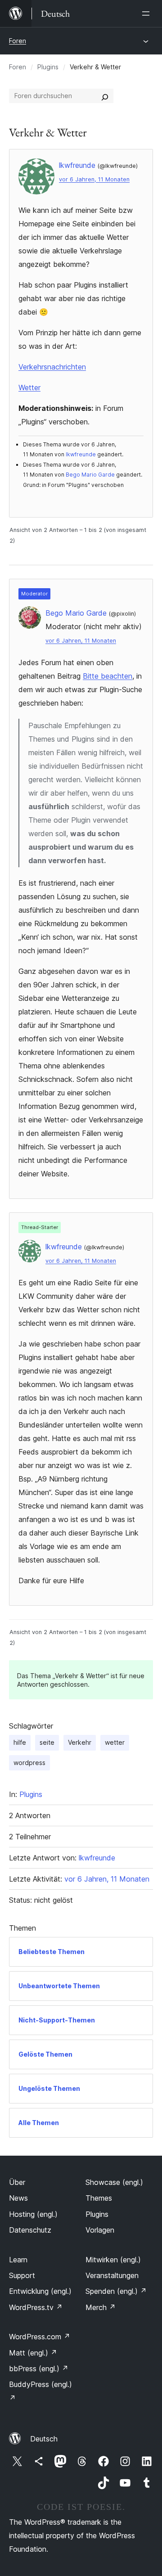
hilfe (20, 1742)
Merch (101, 2307)
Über (17, 2182)
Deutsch (44, 2439)
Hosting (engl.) (33, 2214)
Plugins (48, 67)
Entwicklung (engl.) (40, 2291)
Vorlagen (100, 2230)
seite (47, 1742)
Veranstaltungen (112, 2275)
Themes (99, 2198)
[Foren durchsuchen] (105, 96)
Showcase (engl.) (114, 2182)
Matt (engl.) (33, 2353)
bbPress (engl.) (39, 2369)
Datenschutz (30, 2230)
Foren (18, 41)
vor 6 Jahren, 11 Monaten (94, 179)
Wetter (29, 387)
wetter (115, 1742)
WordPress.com (40, 2337)
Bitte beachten (108, 676)
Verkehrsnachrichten (52, 367)
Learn (18, 2260)
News (18, 2198)
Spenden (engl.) (116, 2291)
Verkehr (80, 1742)
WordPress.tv (36, 2307)
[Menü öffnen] (148, 14)
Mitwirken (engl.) (113, 2260)
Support (22, 2275)
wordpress (29, 1763)
